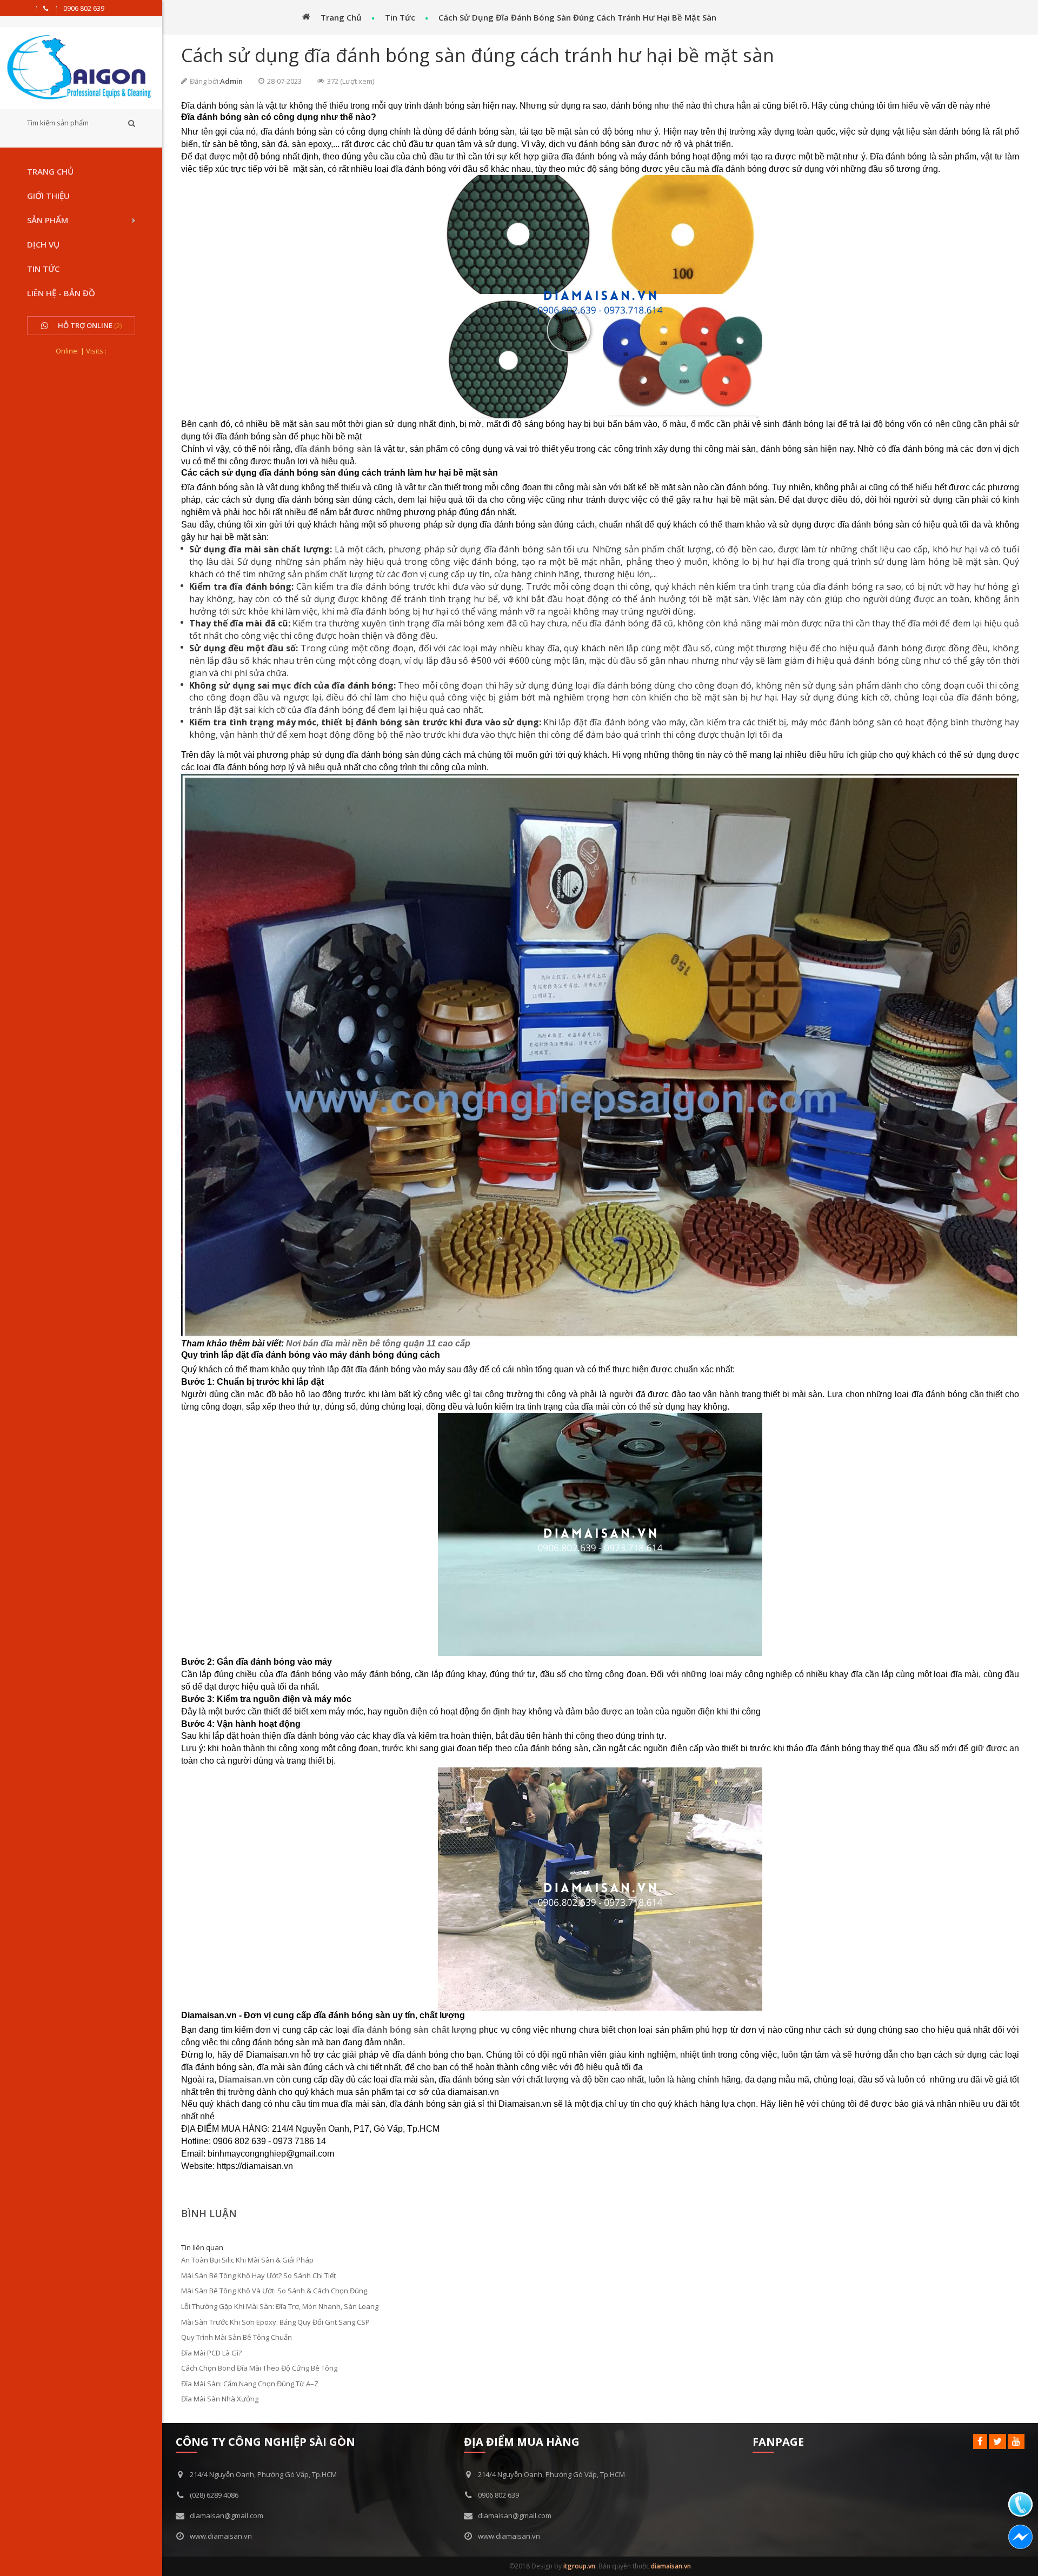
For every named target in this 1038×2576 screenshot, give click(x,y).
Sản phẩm (48, 220)
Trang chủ (50, 171)
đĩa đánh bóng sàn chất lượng (414, 2030)
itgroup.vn (579, 2566)
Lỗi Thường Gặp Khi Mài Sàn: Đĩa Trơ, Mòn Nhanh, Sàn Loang (280, 2306)
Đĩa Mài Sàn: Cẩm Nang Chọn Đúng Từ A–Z (250, 2384)
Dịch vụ (43, 244)
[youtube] (1016, 2441)
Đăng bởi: (205, 81)
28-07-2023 (284, 81)
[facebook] (980, 2441)
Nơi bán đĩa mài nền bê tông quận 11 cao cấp (378, 1343)
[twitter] (997, 2441)
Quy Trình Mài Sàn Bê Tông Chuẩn (237, 2337)
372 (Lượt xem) (351, 81)
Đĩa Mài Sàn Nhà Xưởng (220, 2399)
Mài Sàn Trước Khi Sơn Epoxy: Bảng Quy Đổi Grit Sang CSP (275, 2322)
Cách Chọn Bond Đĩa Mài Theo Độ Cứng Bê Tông (259, 2368)
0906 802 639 (84, 9)
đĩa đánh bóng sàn (333, 449)
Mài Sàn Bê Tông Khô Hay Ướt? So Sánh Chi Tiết (258, 2275)
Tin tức (43, 269)
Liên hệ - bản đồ (61, 293)
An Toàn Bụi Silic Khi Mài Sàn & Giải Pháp (247, 2260)
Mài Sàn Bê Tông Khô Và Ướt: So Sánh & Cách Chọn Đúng (274, 2291)
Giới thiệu (48, 196)
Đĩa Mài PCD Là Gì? (211, 2353)
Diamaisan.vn (246, 2080)
